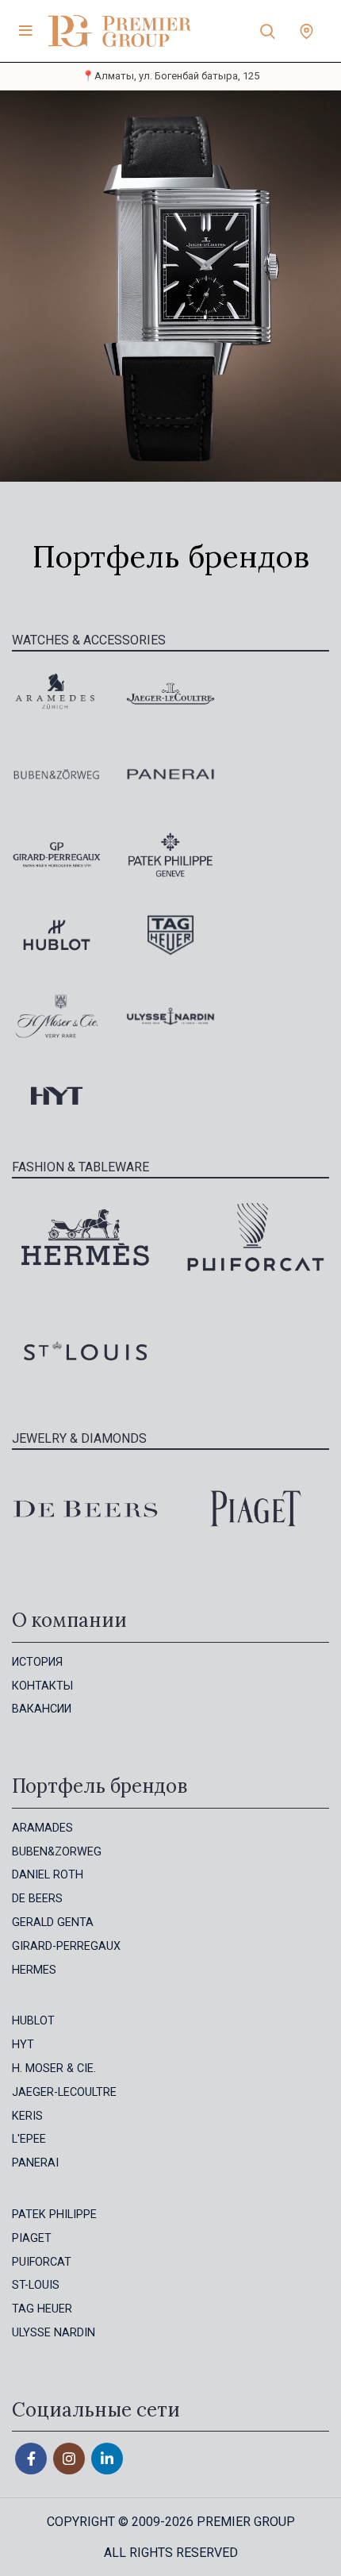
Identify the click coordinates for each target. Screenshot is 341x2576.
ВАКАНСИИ (42, 1709)
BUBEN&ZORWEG (57, 1852)
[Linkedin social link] (107, 2459)
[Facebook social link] (31, 2459)
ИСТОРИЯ (37, 1662)
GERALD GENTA (53, 1922)
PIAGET (32, 2238)
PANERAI (35, 2163)
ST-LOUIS (36, 2285)
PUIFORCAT (42, 2262)
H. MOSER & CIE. (54, 2068)
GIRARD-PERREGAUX (66, 1946)
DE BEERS (37, 1899)
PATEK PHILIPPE (54, 2215)
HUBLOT (33, 2021)
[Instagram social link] (69, 2459)
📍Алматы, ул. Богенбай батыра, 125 (170, 76)
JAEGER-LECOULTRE (64, 2092)
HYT (23, 2045)
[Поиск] (268, 31)
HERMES (34, 1970)
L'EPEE (29, 2139)
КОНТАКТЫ (42, 1686)
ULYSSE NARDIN (54, 2333)
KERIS (27, 2116)
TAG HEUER (42, 2309)
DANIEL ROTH (48, 1875)
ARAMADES (42, 1828)
